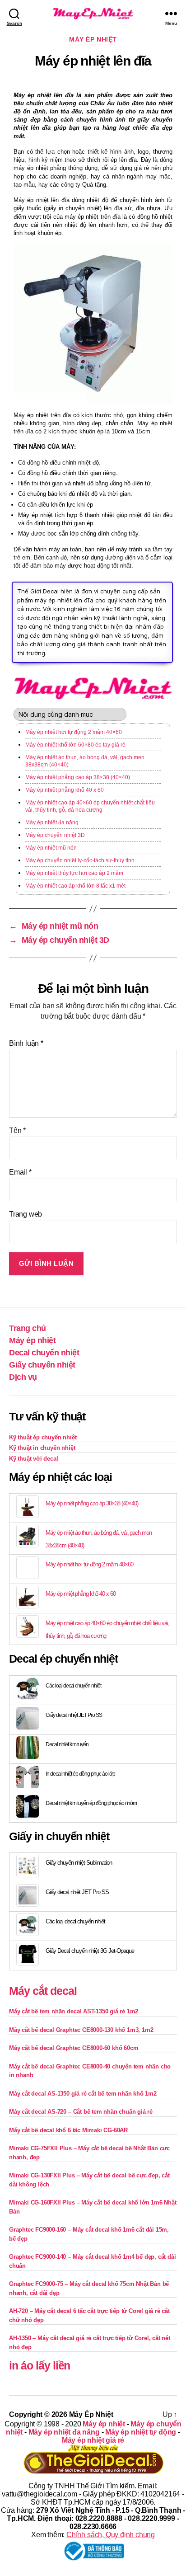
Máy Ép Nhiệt (91, 2414)
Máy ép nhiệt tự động (141, 2432)
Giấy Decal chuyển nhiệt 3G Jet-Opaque (90, 1951)
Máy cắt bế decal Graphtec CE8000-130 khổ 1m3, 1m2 (81, 2030)
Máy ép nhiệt (93, 39)
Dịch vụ (23, 1377)
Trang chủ (28, 1328)
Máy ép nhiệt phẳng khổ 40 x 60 (65, 790)
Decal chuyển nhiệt (44, 1353)
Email (20, 1172)
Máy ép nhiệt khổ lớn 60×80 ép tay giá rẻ (75, 745)
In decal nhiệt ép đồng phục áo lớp (80, 1774)
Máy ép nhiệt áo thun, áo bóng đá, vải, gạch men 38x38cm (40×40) (85, 761)
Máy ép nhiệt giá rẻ (93, 2440)
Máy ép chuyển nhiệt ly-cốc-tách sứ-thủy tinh (80, 860)
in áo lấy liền (40, 2365)
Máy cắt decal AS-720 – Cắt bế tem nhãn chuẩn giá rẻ (81, 2112)
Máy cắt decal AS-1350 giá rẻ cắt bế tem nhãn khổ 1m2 (83, 2094)
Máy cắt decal (43, 1991)
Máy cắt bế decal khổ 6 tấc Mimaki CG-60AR (68, 2130)
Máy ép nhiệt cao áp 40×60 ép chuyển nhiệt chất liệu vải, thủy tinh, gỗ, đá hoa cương (90, 806)
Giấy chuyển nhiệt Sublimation (79, 1863)
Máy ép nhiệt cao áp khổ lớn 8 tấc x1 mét (75, 886)
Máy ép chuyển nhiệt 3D (55, 835)
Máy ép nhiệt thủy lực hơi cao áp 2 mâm (74, 873)
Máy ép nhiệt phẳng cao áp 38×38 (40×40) (78, 777)
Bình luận (26, 1043)
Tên (17, 1131)
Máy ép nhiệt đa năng (52, 823)
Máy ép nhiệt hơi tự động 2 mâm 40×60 (74, 732)
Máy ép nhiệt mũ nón (51, 848)
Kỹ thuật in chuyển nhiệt (42, 1448)
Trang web (26, 1214)
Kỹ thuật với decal (34, 1459)
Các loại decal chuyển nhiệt (73, 1686)
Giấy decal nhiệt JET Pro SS (74, 1715)
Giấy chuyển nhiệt (42, 1365)
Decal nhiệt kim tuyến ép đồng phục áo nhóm (91, 1803)
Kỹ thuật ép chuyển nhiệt (43, 1437)
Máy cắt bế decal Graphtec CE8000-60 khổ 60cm (74, 2048)
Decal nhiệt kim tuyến (67, 1744)
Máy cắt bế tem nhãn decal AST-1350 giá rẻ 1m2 (74, 2011)
